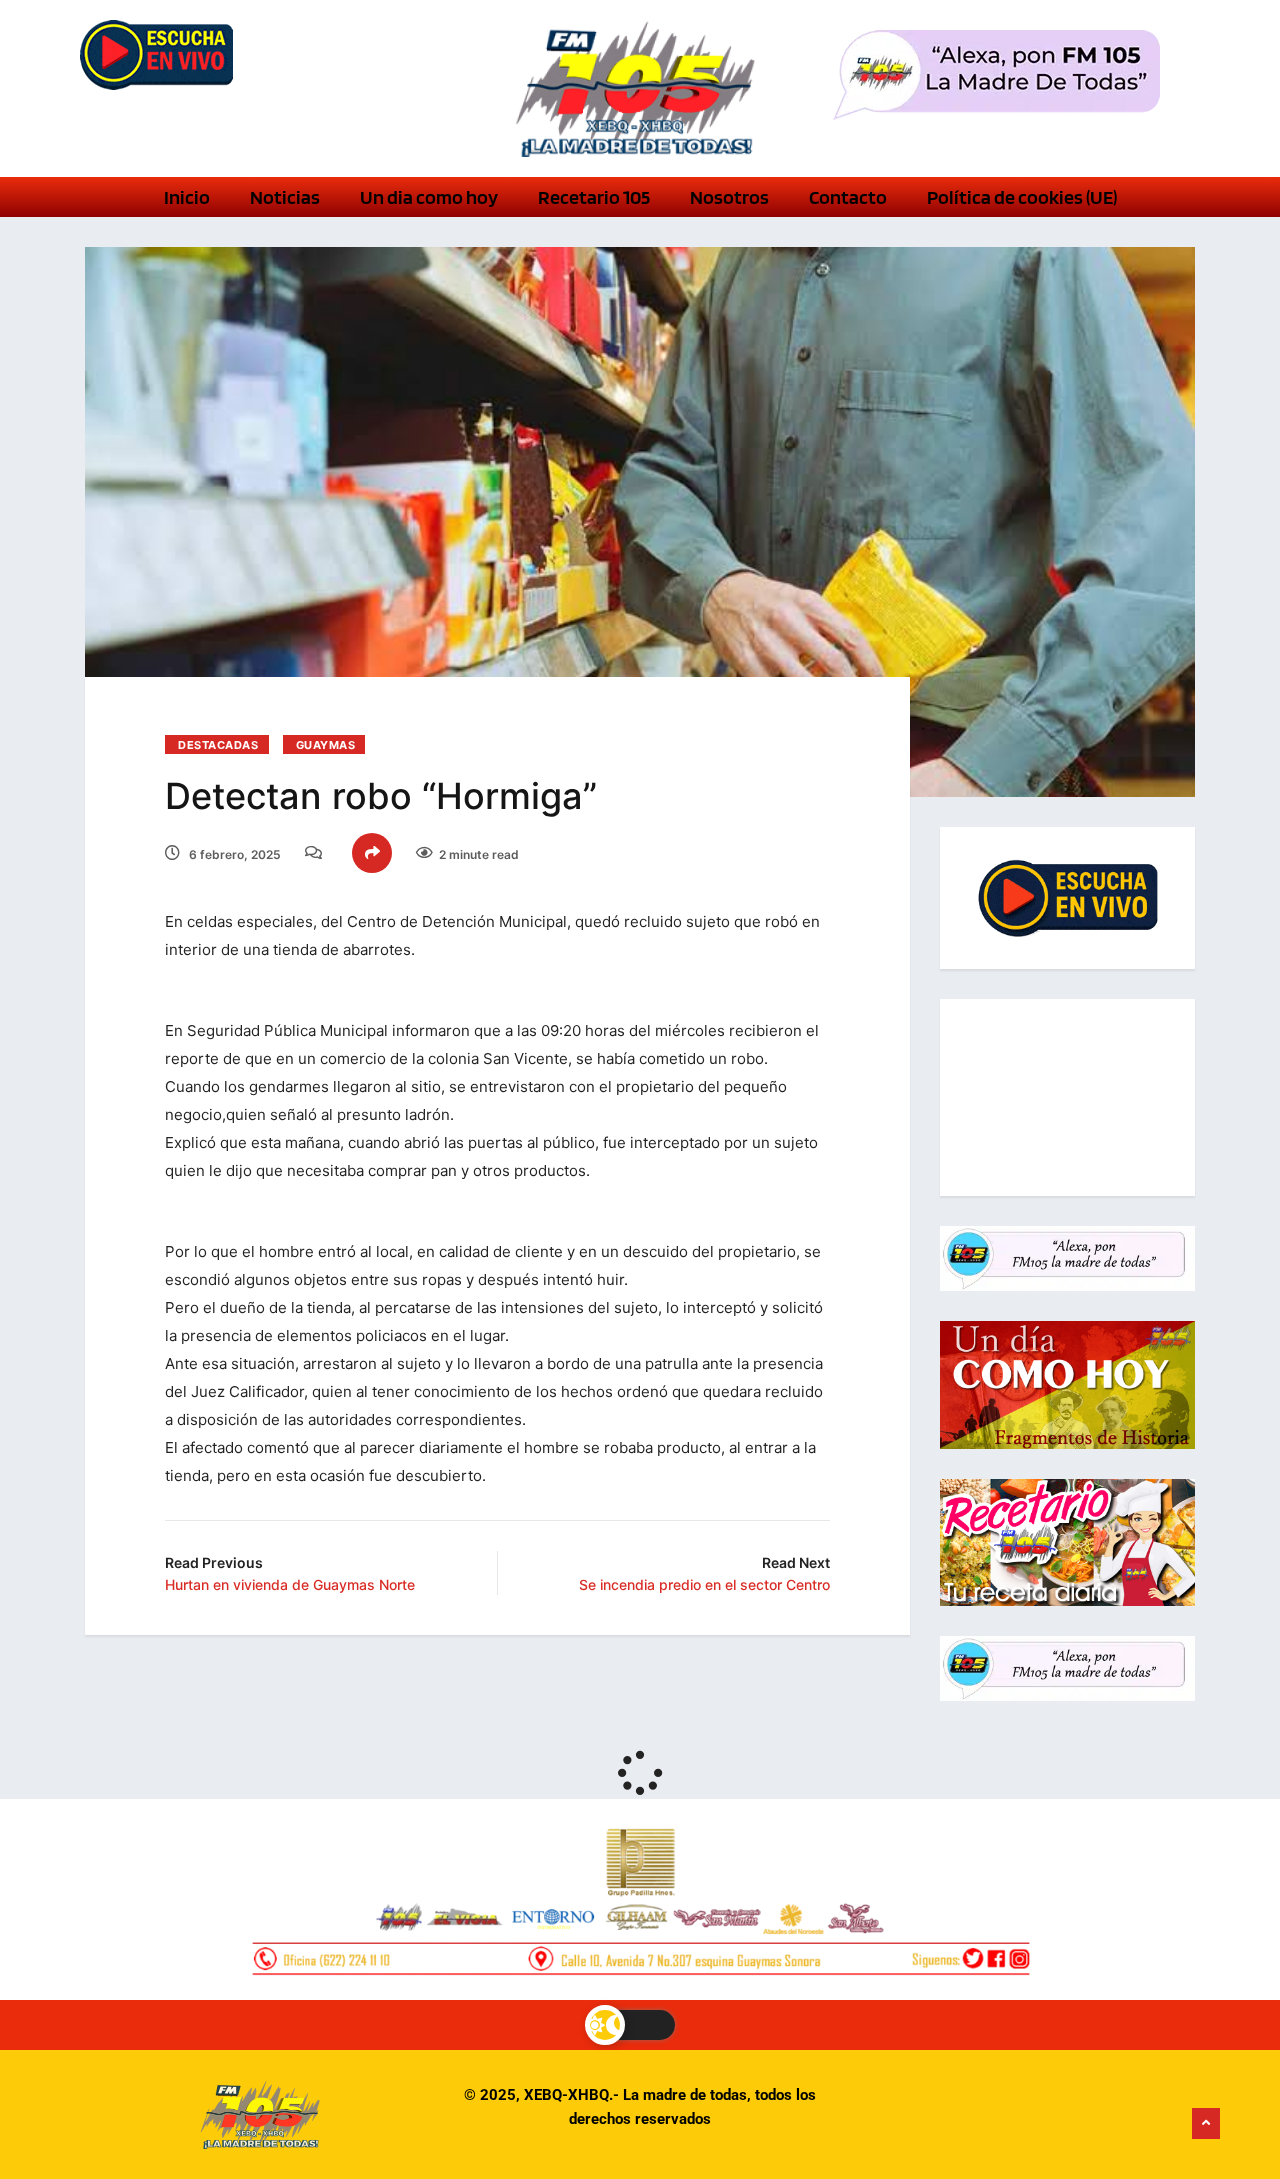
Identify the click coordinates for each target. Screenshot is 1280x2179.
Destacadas (218, 745)
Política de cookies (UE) (1022, 197)
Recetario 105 (594, 197)
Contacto (848, 197)
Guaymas (326, 745)
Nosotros (729, 197)
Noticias (285, 197)
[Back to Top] (1206, 2124)
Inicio (187, 197)
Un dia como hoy (429, 197)
